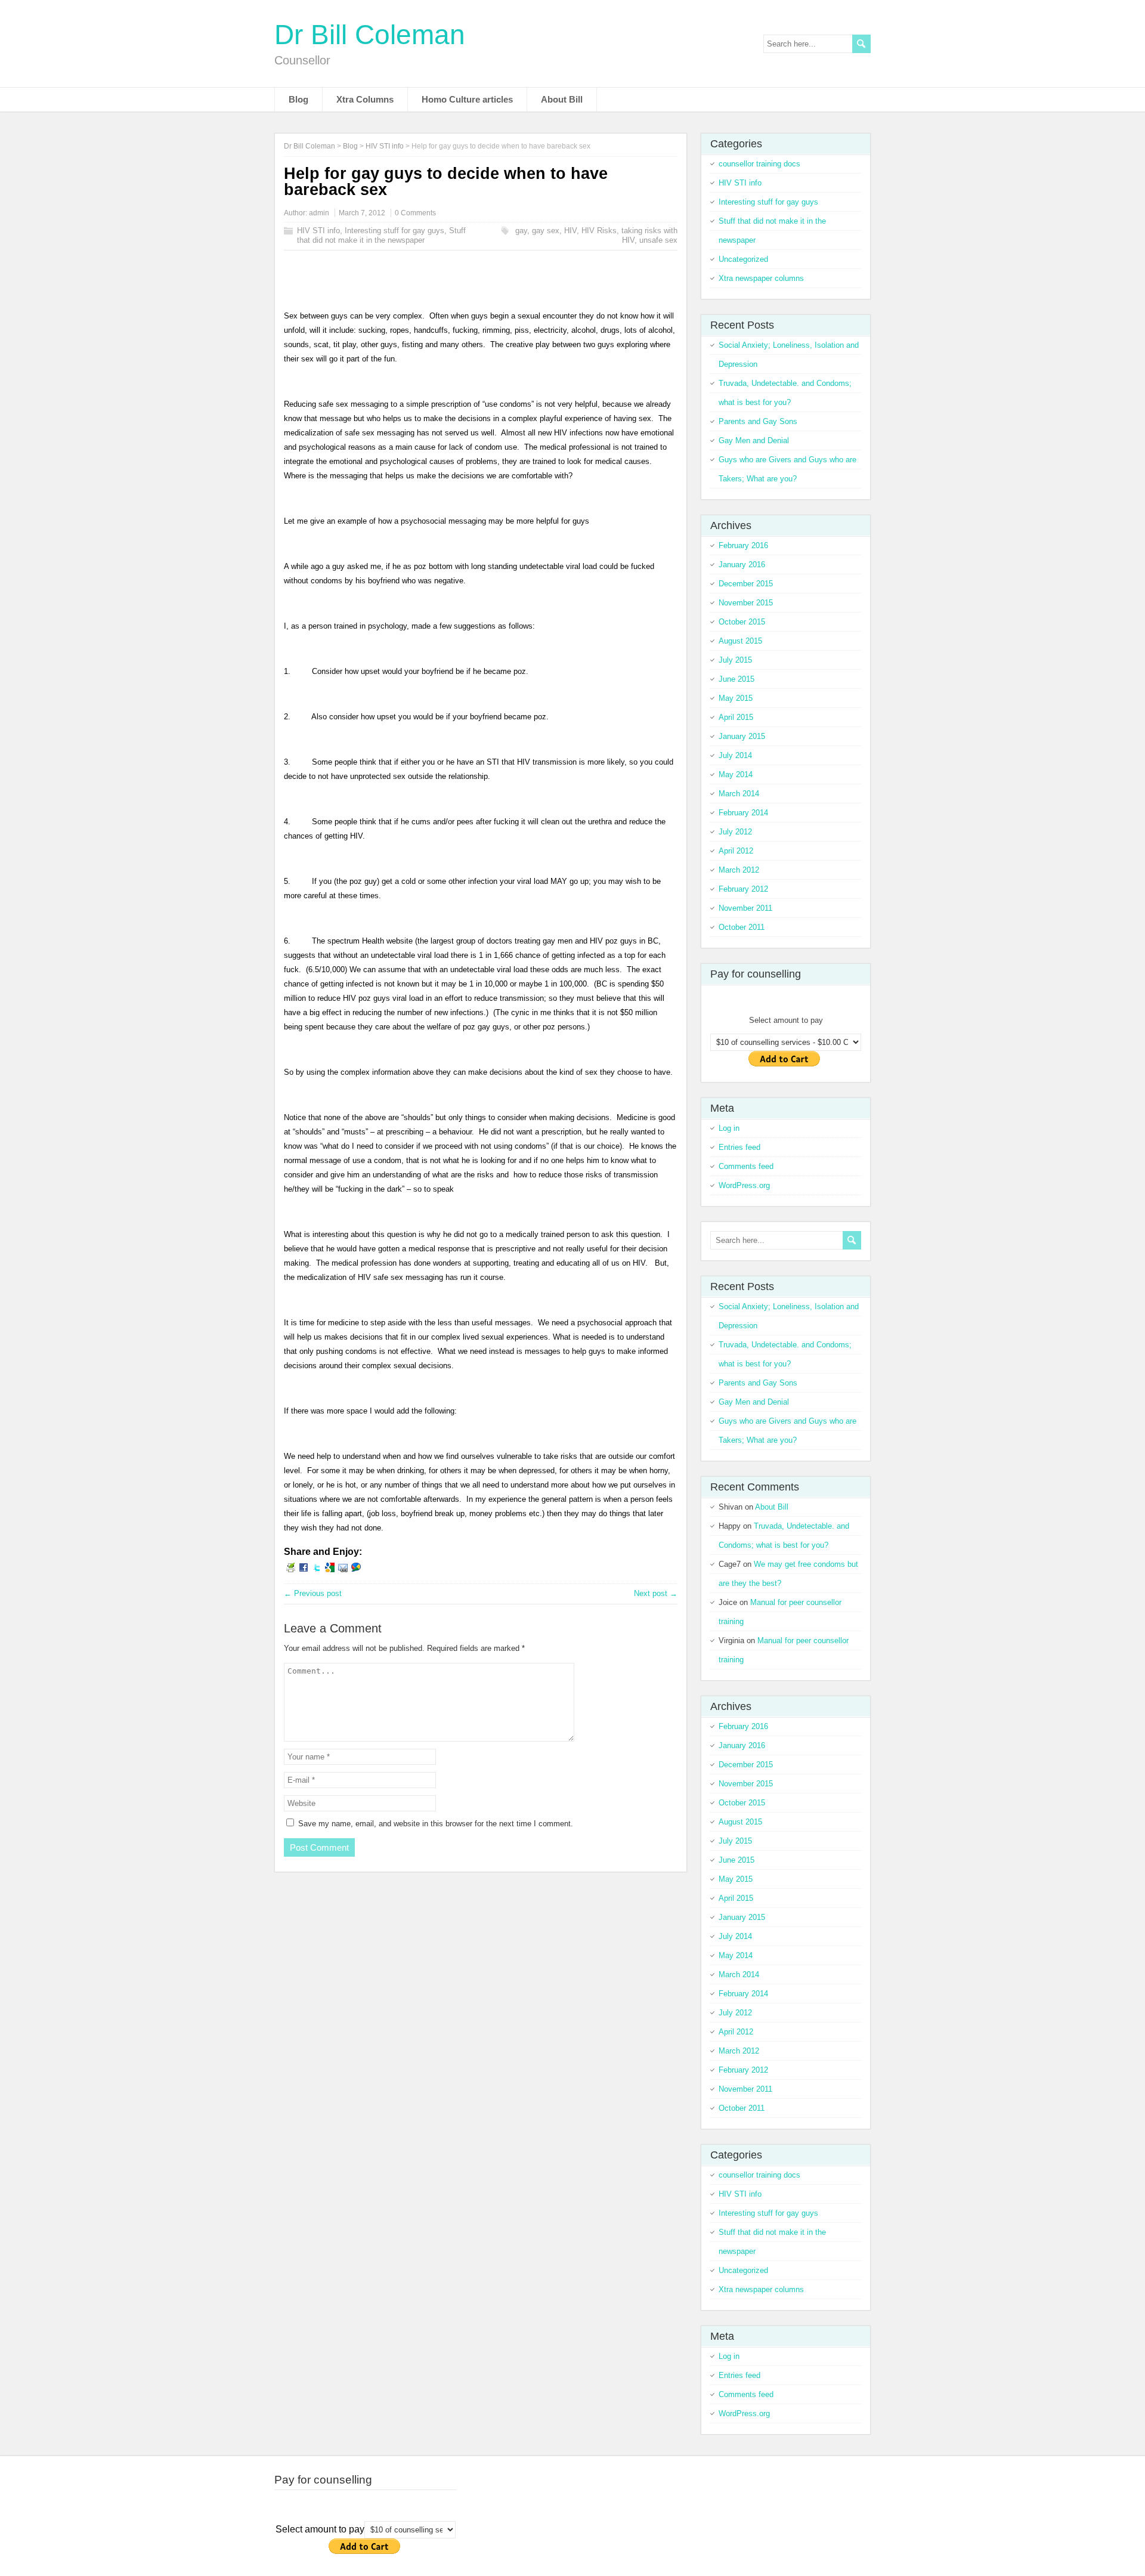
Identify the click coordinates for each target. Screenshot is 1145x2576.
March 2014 (739, 794)
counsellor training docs (759, 164)
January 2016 (742, 565)
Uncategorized (743, 259)
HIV (570, 231)
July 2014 (735, 755)
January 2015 (742, 736)
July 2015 (735, 660)
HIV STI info (318, 231)
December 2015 (746, 584)
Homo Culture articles (467, 99)
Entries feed (739, 1147)
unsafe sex (658, 240)
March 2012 (739, 870)
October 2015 (742, 622)
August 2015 (740, 641)
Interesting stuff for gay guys (394, 231)
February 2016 (743, 545)
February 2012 (743, 889)
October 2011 (742, 927)
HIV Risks (599, 231)
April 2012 (736, 851)
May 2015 (736, 698)
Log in (729, 1128)
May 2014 (736, 774)
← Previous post (313, 1593)
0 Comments (415, 213)
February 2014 (743, 813)
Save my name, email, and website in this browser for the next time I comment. (436, 1824)
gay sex (546, 231)
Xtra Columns (365, 99)
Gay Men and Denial (754, 440)
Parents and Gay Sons (758, 421)
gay (521, 231)
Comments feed (746, 1166)
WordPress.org (744, 1185)
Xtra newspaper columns (761, 278)
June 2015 (736, 679)
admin (319, 213)
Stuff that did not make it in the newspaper (381, 235)
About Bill (562, 99)
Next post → (656, 1593)
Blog (298, 99)
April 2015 (736, 717)
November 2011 (745, 908)
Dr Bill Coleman (370, 35)
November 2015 (746, 603)
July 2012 (735, 832)
